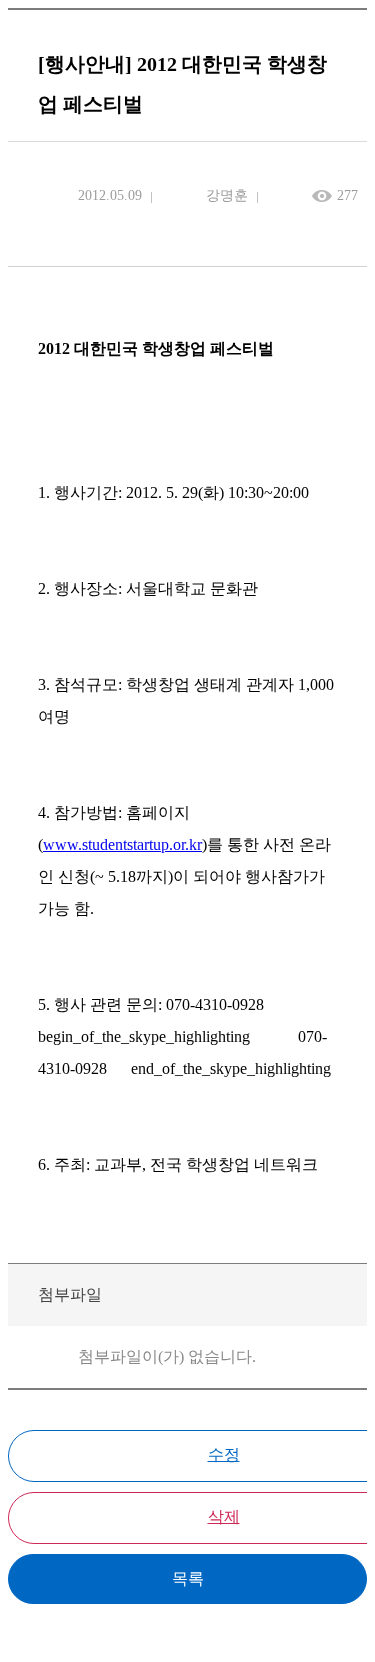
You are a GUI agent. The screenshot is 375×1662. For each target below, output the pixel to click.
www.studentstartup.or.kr (122, 844)
